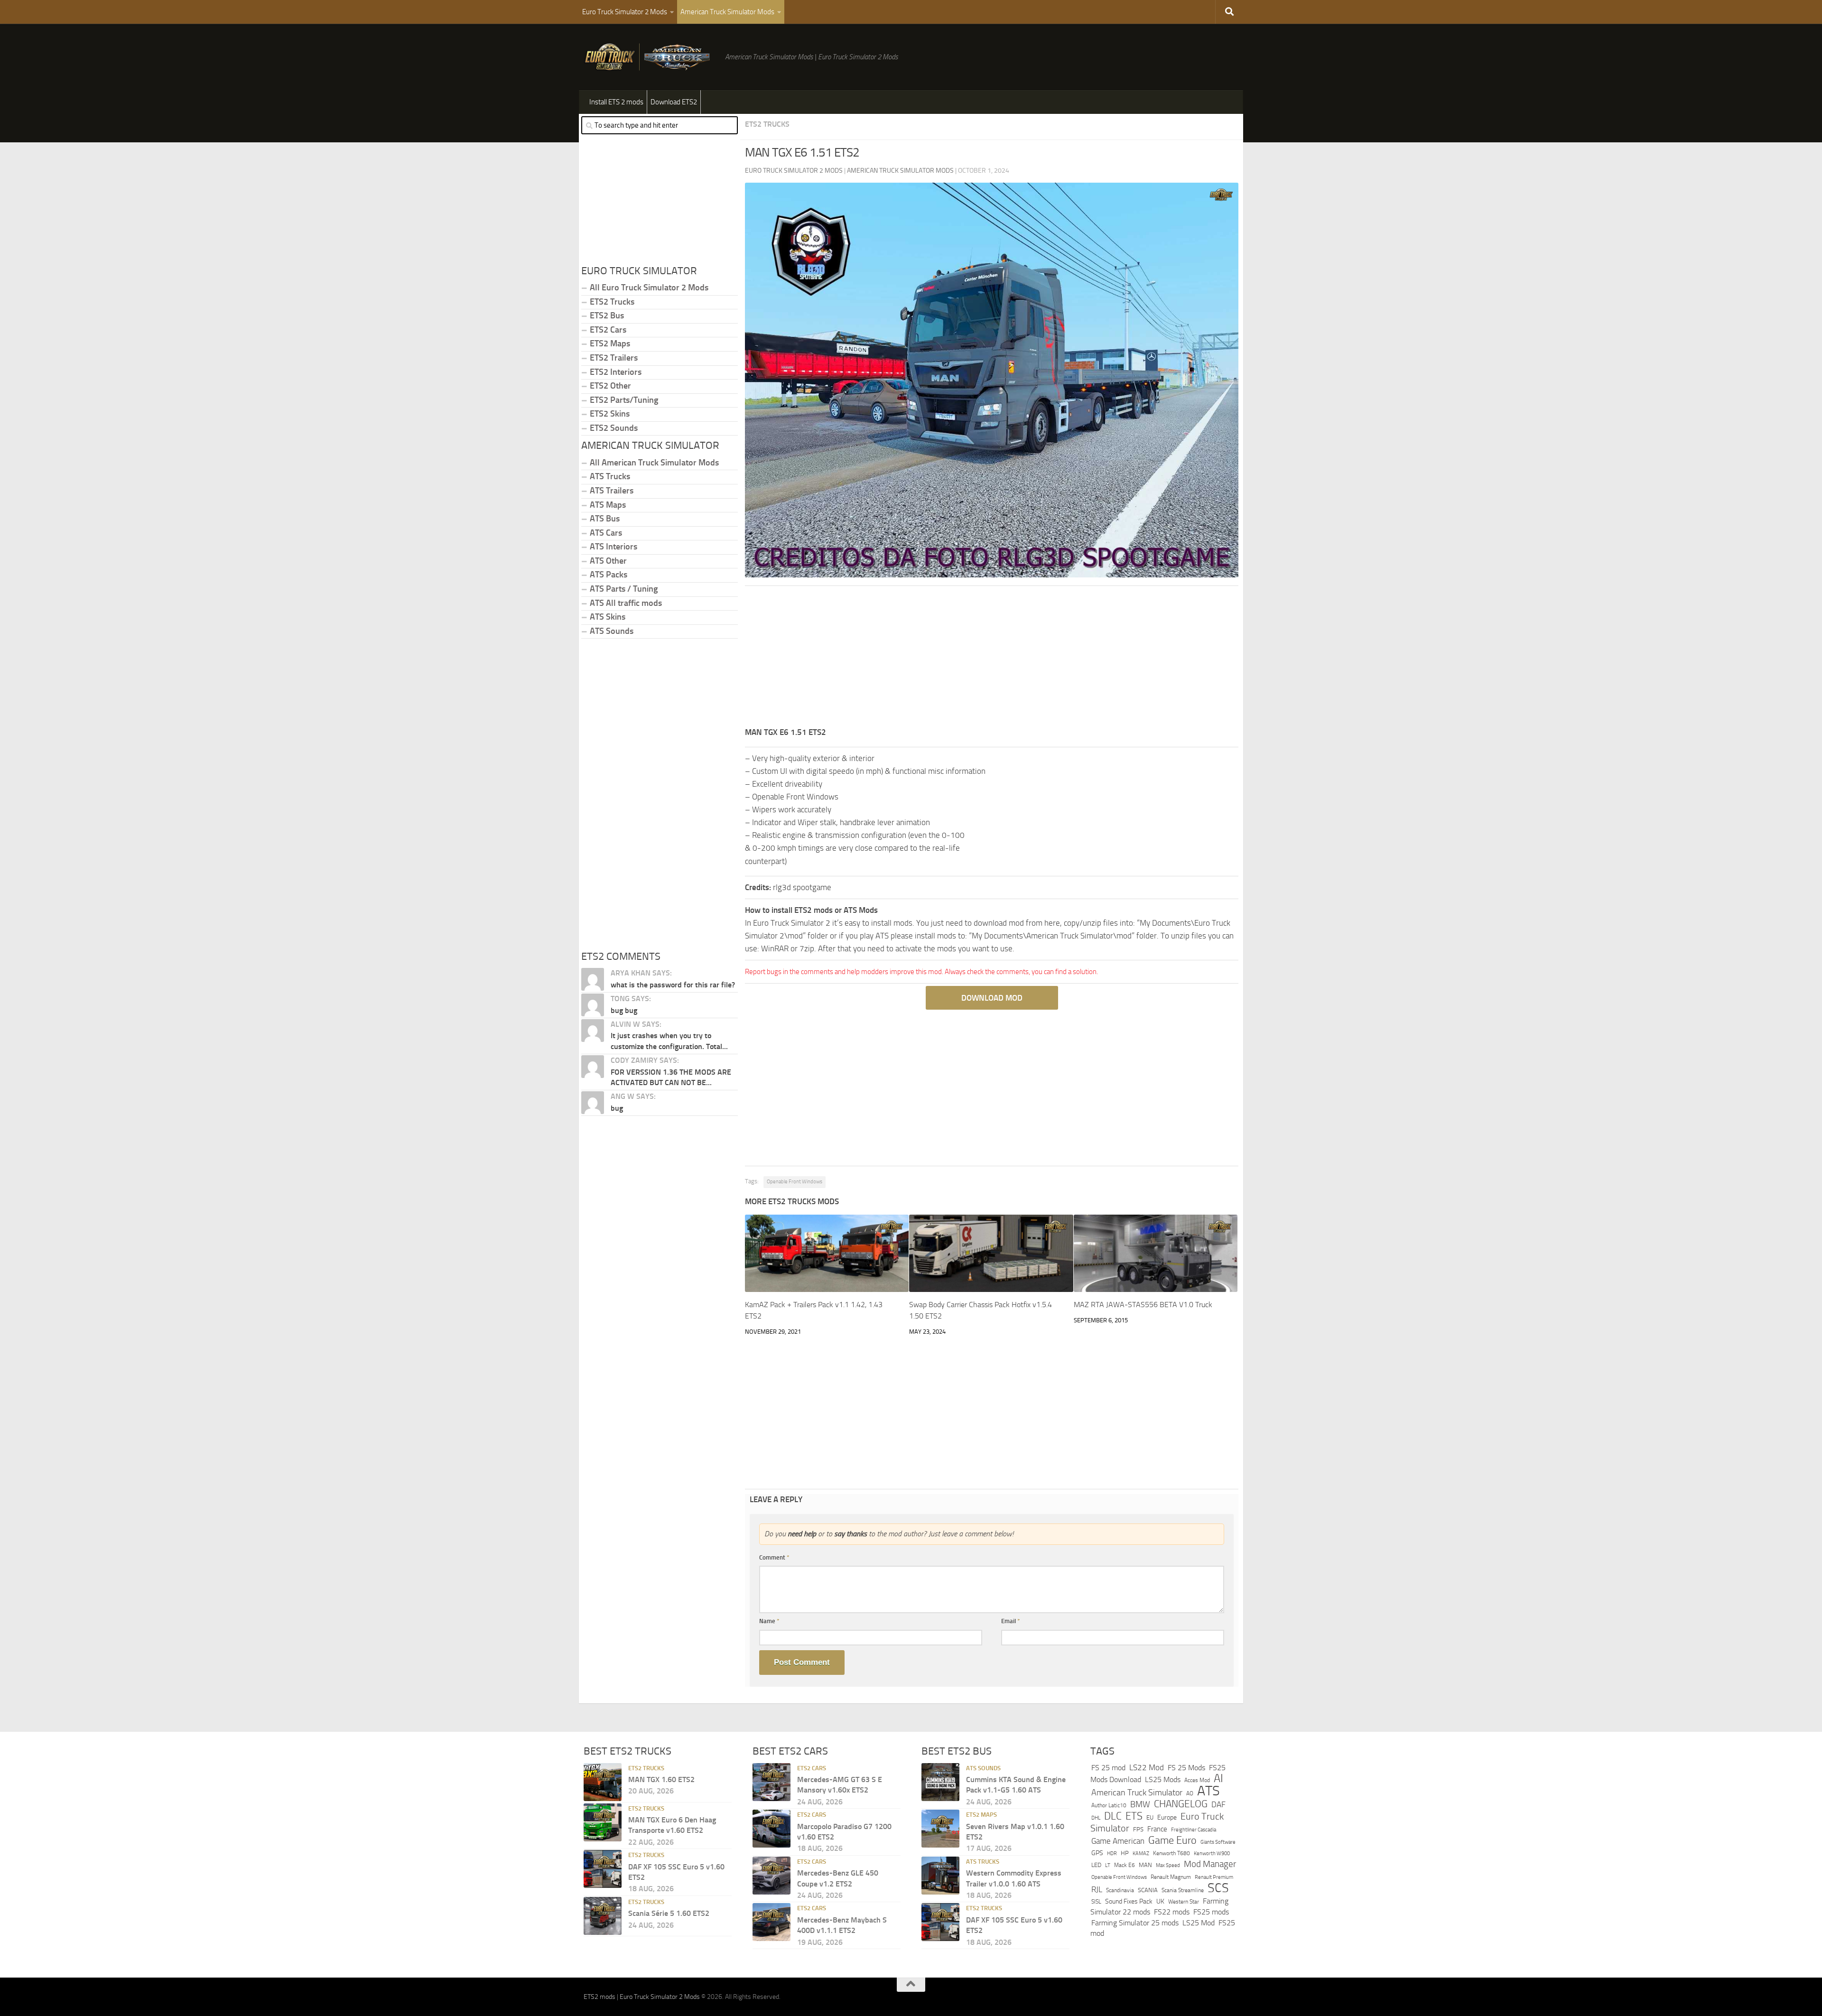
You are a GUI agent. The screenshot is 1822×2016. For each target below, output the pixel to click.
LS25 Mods (1163, 1779)
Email (1011, 1621)
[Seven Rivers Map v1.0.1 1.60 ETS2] (940, 1829)
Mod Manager (1210, 1864)
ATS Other (608, 561)
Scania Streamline (1183, 1890)
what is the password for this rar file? (673, 985)
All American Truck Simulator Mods (654, 463)
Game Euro (1172, 1840)
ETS (1134, 1816)
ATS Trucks (610, 476)
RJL (1097, 1890)
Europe (1167, 1817)
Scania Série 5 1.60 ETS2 (669, 1913)
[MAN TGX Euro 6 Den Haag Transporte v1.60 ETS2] (603, 1822)
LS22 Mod (1147, 1767)
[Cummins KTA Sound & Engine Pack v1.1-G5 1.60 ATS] (940, 1782)
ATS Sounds (612, 631)
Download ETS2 (674, 102)
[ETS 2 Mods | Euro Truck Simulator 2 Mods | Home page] (650, 57)
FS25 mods (1211, 1912)
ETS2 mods (600, 1997)
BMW (1140, 1804)
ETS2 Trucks (767, 124)
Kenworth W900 (1212, 1853)
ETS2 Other (610, 386)
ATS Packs (609, 575)
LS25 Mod (1199, 1923)
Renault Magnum (1171, 1877)
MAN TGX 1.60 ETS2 (661, 1779)
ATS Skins (608, 617)
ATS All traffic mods (626, 603)
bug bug (624, 1010)
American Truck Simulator (1137, 1793)
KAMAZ (1141, 1853)
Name (769, 1621)
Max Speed (1168, 1865)
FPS (1138, 1829)
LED (1096, 1865)
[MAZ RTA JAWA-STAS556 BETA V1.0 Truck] (1156, 1253)
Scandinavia (1120, 1890)
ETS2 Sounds (614, 428)
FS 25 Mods (1186, 1768)
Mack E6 (1125, 1865)
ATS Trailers (612, 491)
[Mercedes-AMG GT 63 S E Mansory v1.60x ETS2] (772, 1782)
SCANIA (1148, 1890)
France (1157, 1829)
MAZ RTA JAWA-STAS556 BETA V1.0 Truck (1143, 1305)
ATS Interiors (614, 547)
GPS (1097, 1853)
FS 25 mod (1108, 1768)
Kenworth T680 (1171, 1853)
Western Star (1184, 1902)
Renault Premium (1214, 1877)
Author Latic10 (1109, 1805)
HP (1125, 1853)
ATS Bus (605, 519)
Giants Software (1218, 1842)
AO (1190, 1793)
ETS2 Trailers (614, 358)
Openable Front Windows (795, 1182)
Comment (774, 1557)
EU (1150, 1817)
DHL (1096, 1818)
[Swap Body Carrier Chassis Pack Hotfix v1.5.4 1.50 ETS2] (991, 1253)
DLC (1113, 1816)
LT (1108, 1865)
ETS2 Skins (610, 414)
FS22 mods (1172, 1912)
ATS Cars (606, 533)
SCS (1218, 1888)
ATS (1208, 1791)
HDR (1112, 1853)
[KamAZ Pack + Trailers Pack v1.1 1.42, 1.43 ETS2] (827, 1253)
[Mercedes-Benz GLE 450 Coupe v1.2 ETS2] (772, 1876)
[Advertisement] (992, 660)
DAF (1218, 1804)
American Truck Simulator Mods (727, 12)
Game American (1118, 1841)
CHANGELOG (1181, 1804)
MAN (1145, 1865)
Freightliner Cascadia (1194, 1830)
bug (617, 1108)
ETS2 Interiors (616, 372)
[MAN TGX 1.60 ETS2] (603, 1782)
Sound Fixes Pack (1129, 1901)
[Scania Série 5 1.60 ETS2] (603, 1916)
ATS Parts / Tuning (624, 589)
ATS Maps (608, 505)
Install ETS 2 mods (616, 102)
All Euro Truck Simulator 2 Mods (649, 288)
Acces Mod (1197, 1780)
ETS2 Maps (610, 344)
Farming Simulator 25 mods (1135, 1923)
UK (1160, 1901)
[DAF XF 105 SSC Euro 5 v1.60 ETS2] (603, 1869)
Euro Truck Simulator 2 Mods (625, 12)
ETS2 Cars (608, 330)
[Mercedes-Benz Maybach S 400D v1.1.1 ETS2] (772, 1922)
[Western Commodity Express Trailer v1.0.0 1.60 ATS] (940, 1876)
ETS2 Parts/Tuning (624, 400)
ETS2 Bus (607, 316)
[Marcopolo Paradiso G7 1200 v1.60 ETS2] (772, 1829)
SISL (1096, 1902)
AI (1218, 1778)
